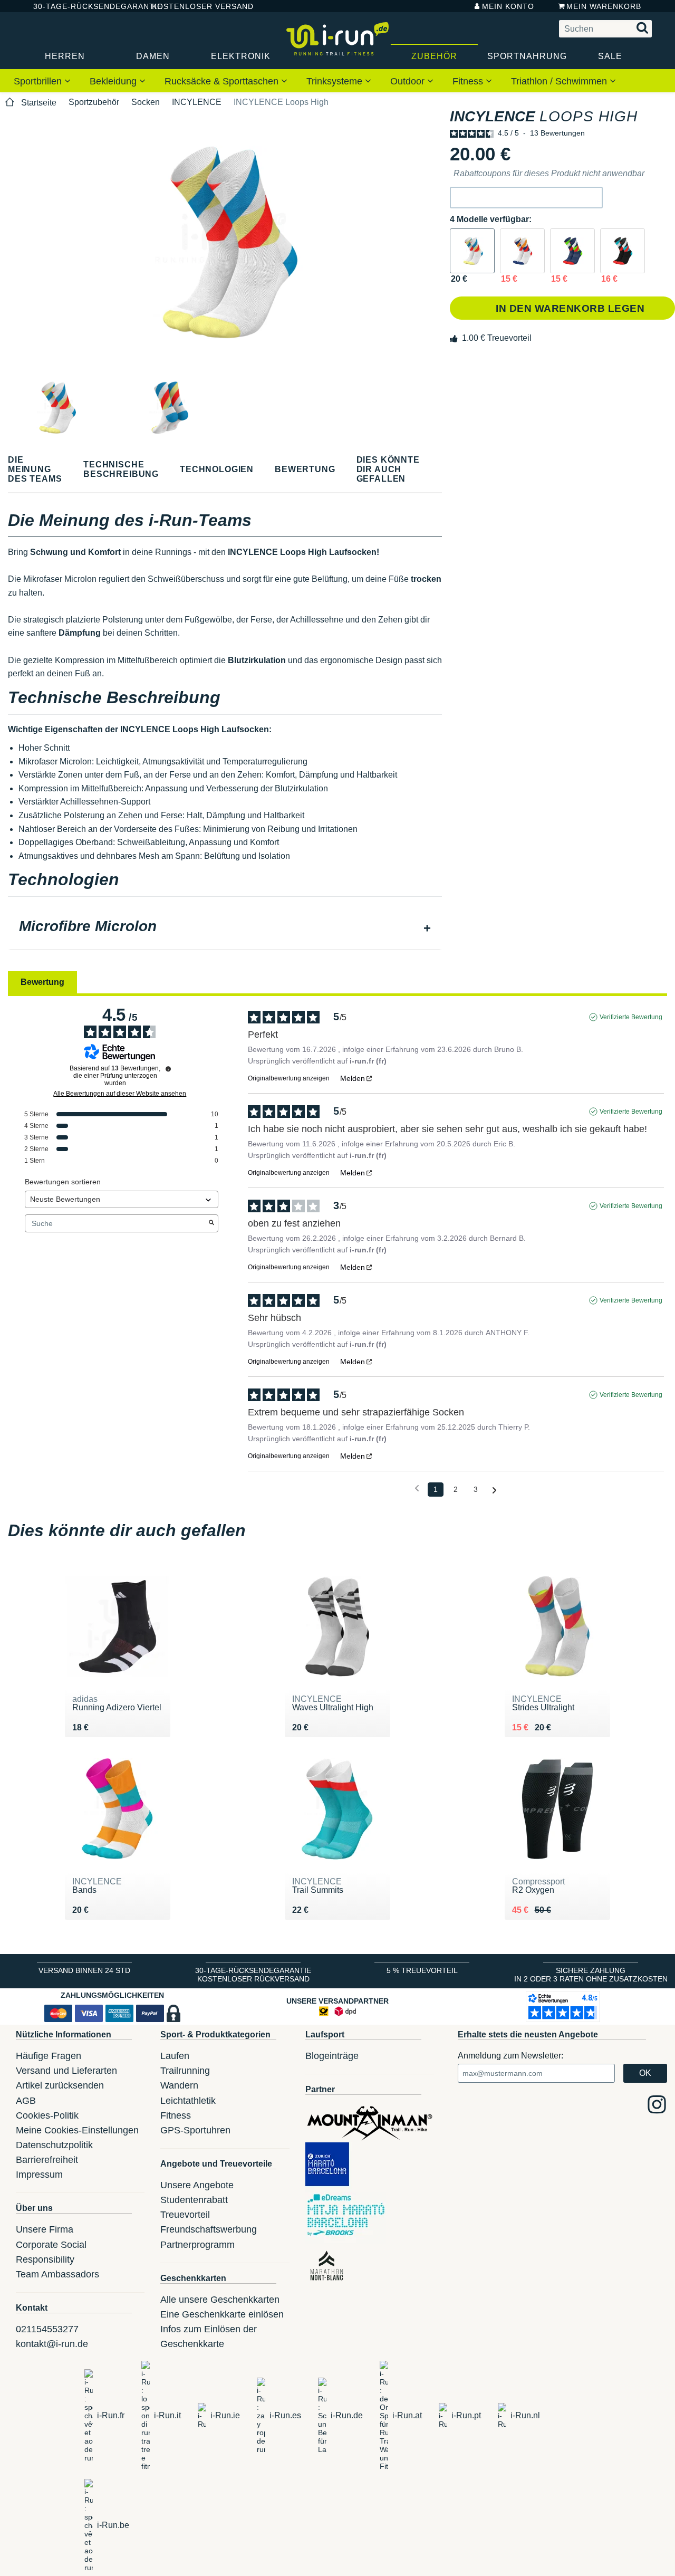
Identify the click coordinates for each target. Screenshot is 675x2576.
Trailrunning (185, 2071)
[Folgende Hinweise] (494, 1490)
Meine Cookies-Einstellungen (77, 2130)
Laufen (175, 2056)
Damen (153, 56)
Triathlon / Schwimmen (560, 81)
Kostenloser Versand (195, 6)
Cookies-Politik (47, 2115)
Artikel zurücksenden (60, 2085)
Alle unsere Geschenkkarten (220, 2300)
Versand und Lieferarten (66, 2071)
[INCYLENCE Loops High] (472, 251)
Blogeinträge (332, 2056)
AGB (26, 2101)
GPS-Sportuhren (195, 2130)
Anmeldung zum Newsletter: (510, 2056)
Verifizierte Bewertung (631, 1017)
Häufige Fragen (49, 2056)
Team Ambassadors (57, 2274)
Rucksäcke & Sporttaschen (223, 81)
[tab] (225, 927)
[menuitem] (42, 81)
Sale (610, 56)
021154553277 (47, 2329)
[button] (526, 198)
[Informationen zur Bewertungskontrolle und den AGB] (168, 1069)
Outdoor (409, 81)
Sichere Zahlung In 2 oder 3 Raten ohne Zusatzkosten (591, 1975)
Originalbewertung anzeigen (289, 1078)
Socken (146, 102)
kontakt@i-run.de (52, 2344)
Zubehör (434, 56)
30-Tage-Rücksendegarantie (84, 6)
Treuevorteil (185, 2215)
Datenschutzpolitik (54, 2145)
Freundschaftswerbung (209, 2229)
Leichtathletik (188, 2101)
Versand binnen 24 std (84, 1970)
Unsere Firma (45, 2229)
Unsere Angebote (197, 2185)
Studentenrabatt (194, 2200)
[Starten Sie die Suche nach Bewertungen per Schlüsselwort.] (211, 1223)
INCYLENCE (197, 102)
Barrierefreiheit (47, 2160)
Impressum (39, 2175)
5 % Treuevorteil (422, 1970)
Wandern (179, 2085)
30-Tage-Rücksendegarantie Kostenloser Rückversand (253, 1975)
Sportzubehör (94, 102)
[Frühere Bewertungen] (417, 1488)
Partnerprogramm (197, 2245)
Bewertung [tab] (42, 982)
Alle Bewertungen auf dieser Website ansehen (120, 1094)
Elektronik (241, 56)
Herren (65, 56)
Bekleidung (114, 81)
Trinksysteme (336, 81)
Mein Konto (508, 6)
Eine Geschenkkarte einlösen (222, 2314)
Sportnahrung (527, 56)
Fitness (469, 81)
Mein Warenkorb (604, 6)
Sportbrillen (39, 81)
